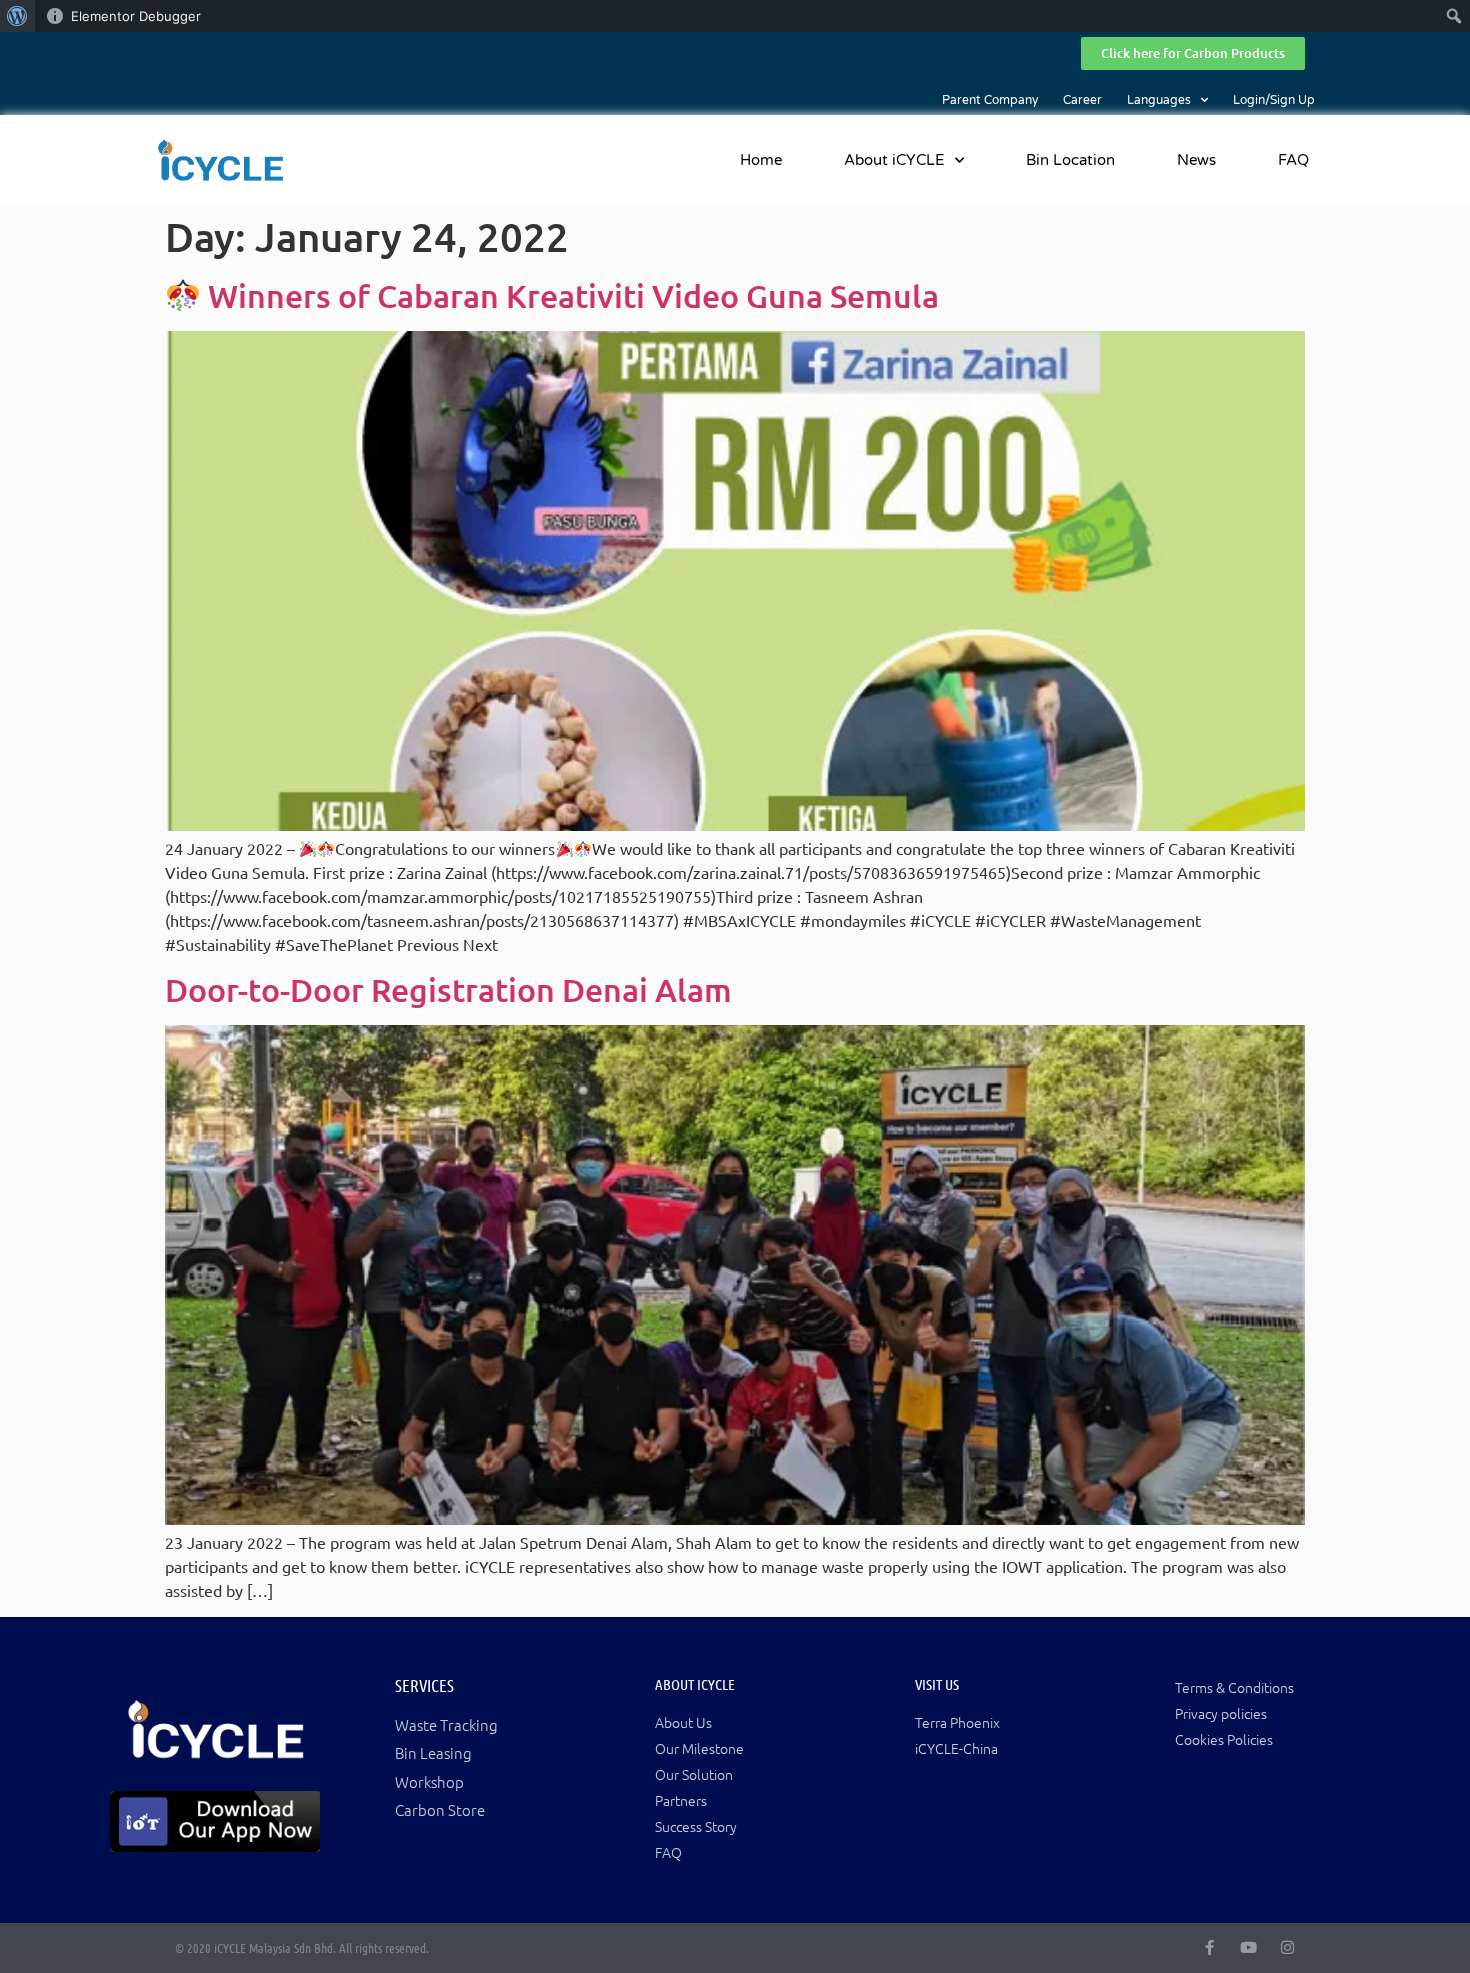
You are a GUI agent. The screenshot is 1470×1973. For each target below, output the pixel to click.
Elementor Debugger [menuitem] (136, 16)
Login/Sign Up (1274, 100)
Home (761, 160)
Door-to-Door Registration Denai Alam (448, 989)
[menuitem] (17, 16)
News (1196, 160)
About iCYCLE (894, 160)
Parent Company (990, 100)
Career (1082, 100)
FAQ (1293, 160)
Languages (1159, 100)
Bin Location (1070, 160)
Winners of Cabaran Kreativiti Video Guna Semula (570, 295)
